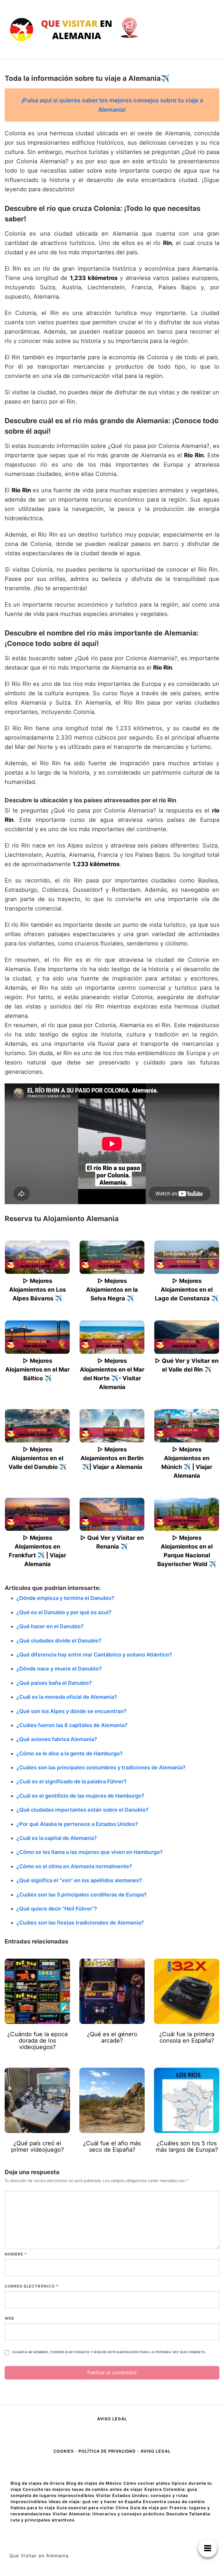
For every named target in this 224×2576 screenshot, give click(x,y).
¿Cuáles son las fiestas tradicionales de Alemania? (80, 1923)
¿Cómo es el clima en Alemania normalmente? (74, 1866)
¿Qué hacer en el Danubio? (50, 1626)
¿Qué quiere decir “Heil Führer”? (57, 1909)
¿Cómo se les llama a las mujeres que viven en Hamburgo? (90, 1852)
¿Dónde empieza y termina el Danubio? (65, 1598)
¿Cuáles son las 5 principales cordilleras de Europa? (82, 1895)
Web (9, 2318)
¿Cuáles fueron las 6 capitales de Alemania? (72, 1725)
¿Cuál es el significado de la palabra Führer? (71, 1781)
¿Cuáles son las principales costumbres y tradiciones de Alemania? (101, 1767)
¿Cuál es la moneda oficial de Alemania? (67, 1697)
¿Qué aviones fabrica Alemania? (57, 1739)
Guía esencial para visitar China (93, 2508)
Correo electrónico (32, 2286)
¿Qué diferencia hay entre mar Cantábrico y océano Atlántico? (94, 1655)
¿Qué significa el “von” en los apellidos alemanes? (79, 1880)
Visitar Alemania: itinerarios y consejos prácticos (109, 2514)
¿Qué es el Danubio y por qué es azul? (64, 1612)
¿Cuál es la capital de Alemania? (57, 1838)
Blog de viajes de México (94, 2483)
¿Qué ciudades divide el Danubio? (59, 1641)
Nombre (16, 2254)
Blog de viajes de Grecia (38, 2483)
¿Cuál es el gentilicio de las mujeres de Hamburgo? (80, 1796)
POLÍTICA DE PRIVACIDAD (107, 2451)
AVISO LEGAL (112, 2419)
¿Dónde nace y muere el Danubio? (59, 1669)
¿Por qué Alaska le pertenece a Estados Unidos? (77, 1824)
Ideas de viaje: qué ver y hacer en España (95, 2501)
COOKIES (64, 2451)
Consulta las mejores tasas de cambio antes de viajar (83, 2489)
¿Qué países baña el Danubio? (54, 1683)
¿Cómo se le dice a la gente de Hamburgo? (70, 1753)
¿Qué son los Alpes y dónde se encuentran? (71, 1711)
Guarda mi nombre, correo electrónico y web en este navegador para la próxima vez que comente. (109, 2352)
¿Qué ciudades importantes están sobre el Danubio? (82, 1810)
